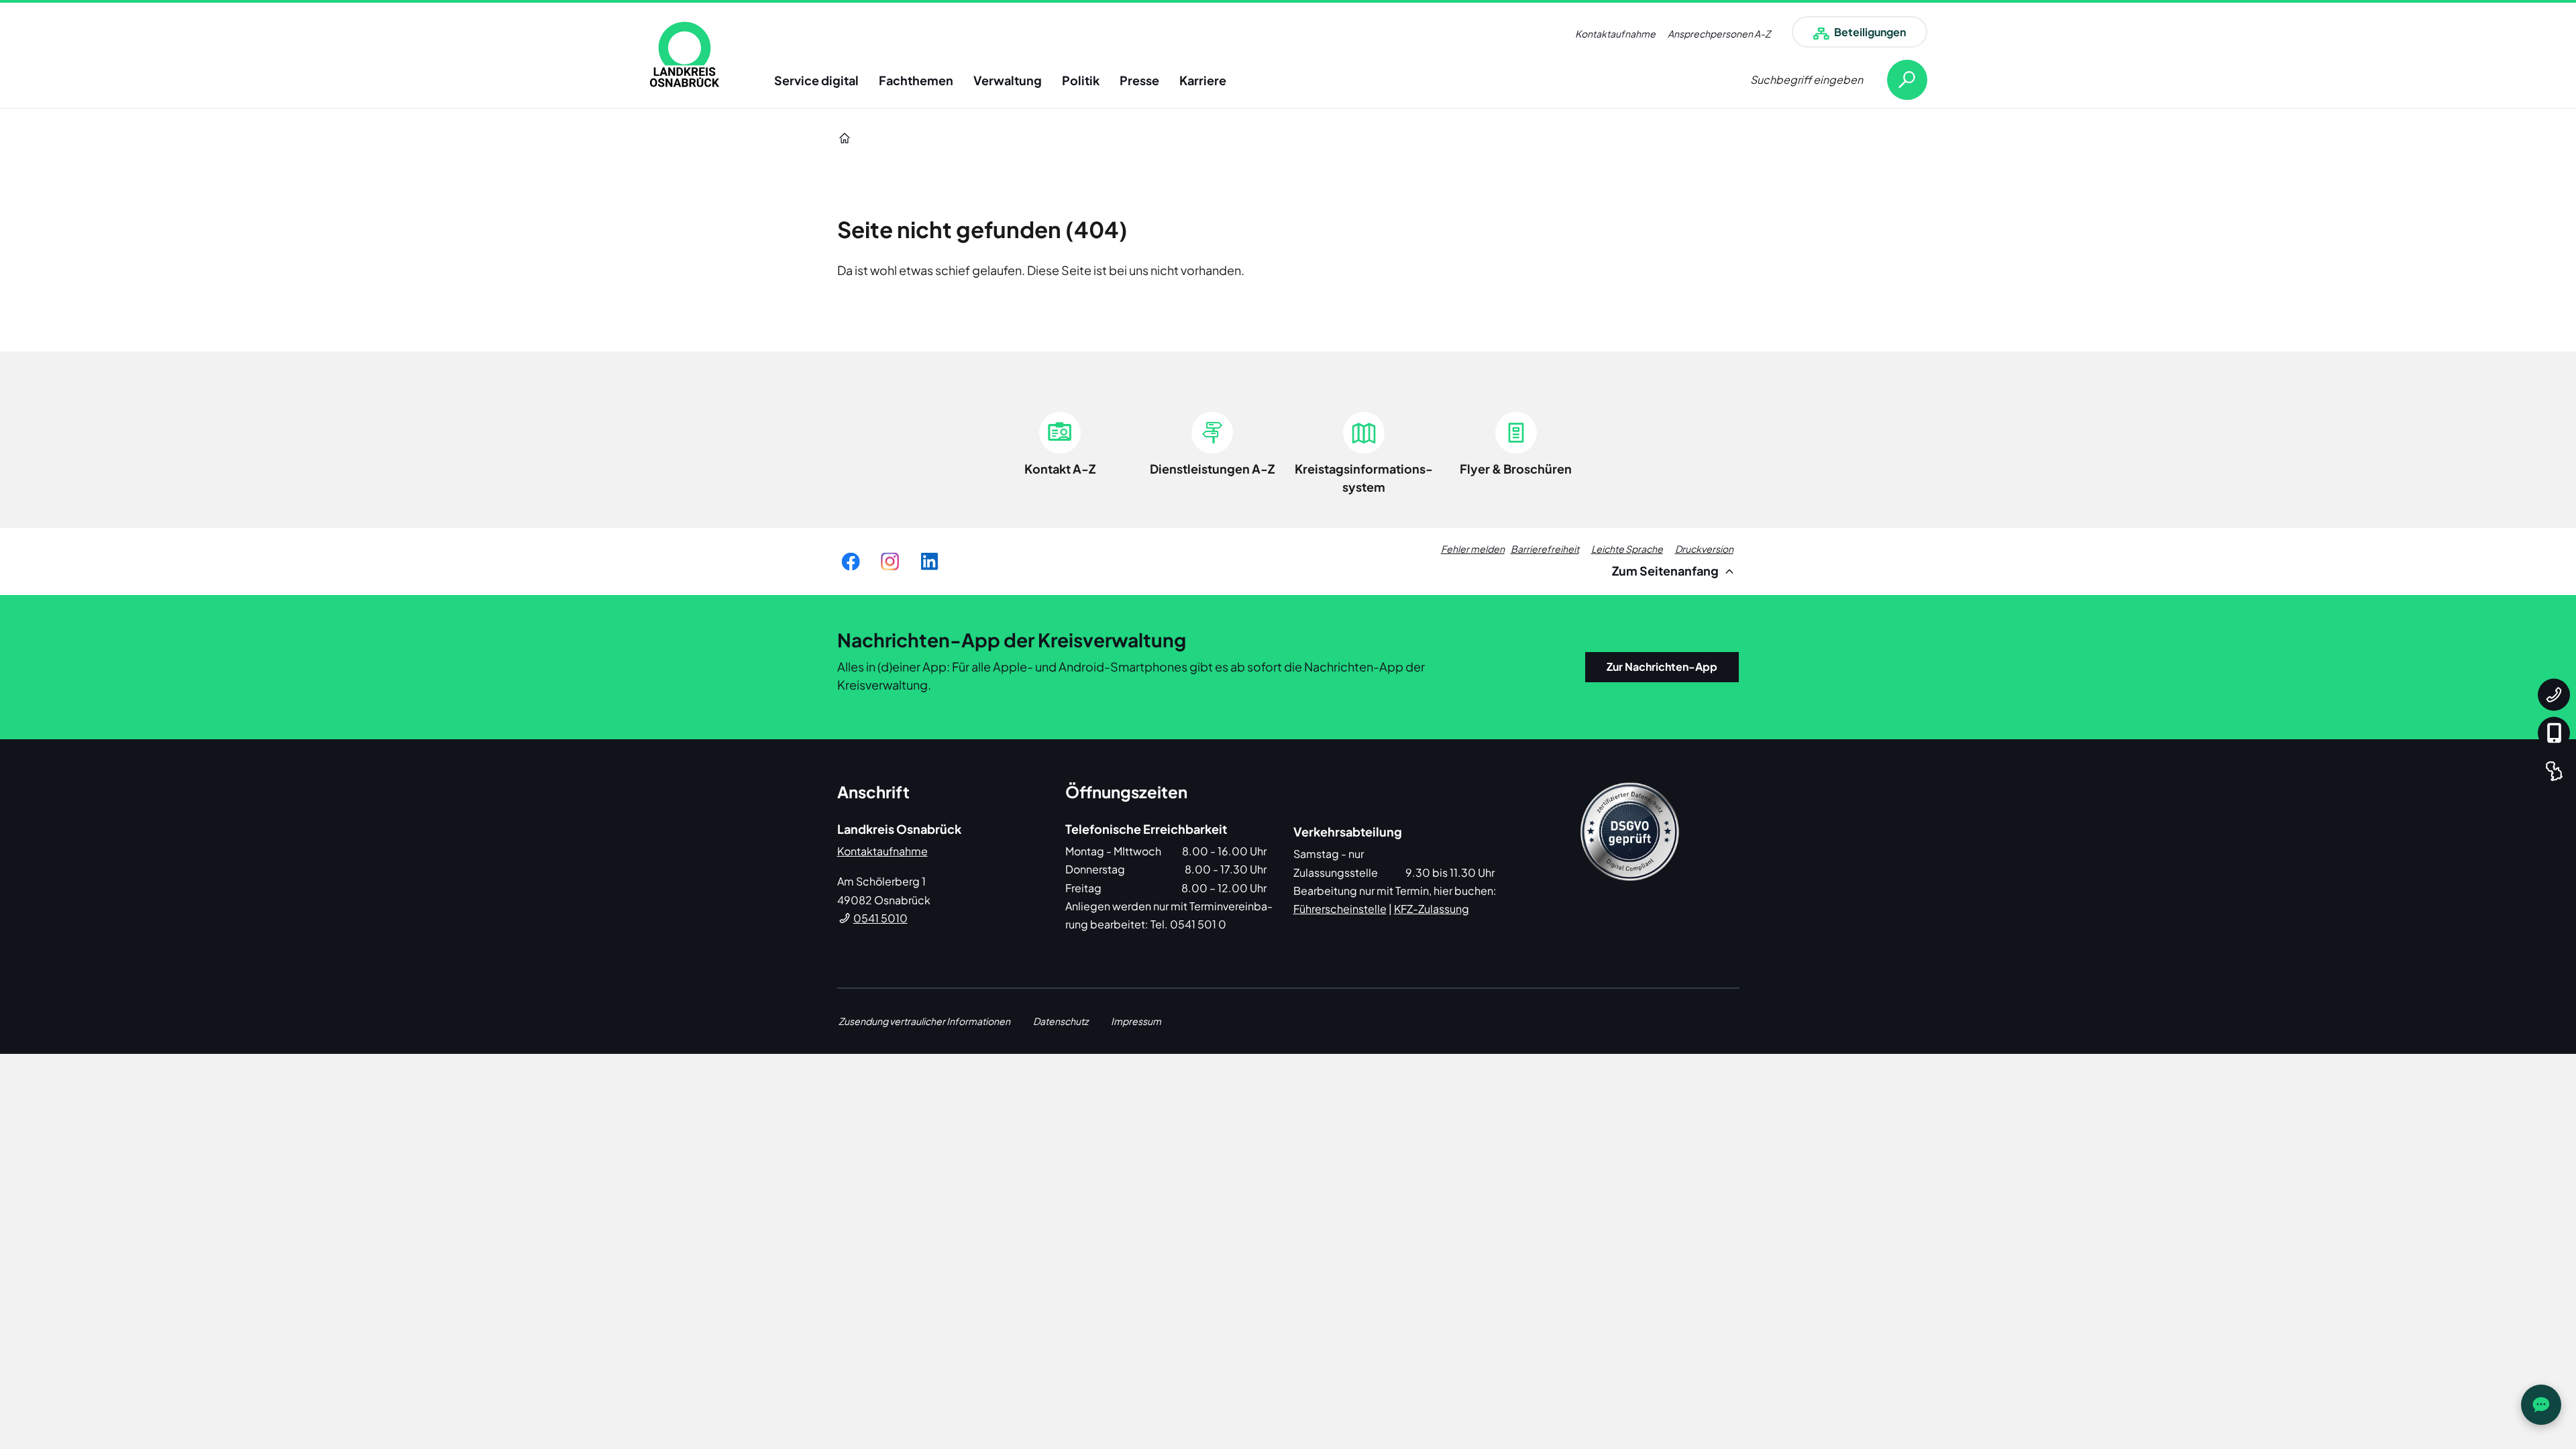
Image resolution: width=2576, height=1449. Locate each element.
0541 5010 (880, 918)
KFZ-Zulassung (1432, 909)
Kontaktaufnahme (1615, 34)
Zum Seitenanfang (1666, 571)
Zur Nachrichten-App (1662, 666)
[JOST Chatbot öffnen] (2541, 1405)
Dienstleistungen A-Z (1212, 469)
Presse (1139, 80)
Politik (1081, 80)
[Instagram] (890, 561)
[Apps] (2554, 733)
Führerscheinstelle (1340, 909)
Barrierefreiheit (1545, 549)
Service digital (816, 80)
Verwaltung (1008, 80)
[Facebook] (851, 561)
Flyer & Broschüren (1516, 469)
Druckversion (1704, 549)
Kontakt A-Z (1060, 469)
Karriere (1203, 80)
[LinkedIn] (929, 561)
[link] (685, 54)
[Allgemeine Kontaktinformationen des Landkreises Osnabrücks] (2554, 695)
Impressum (1136, 1021)
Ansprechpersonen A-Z (1719, 34)
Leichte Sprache (1627, 549)
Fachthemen (916, 80)
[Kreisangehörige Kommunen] (2554, 771)
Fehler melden (1473, 549)
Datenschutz (1061, 1021)
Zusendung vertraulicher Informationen (924, 1021)
